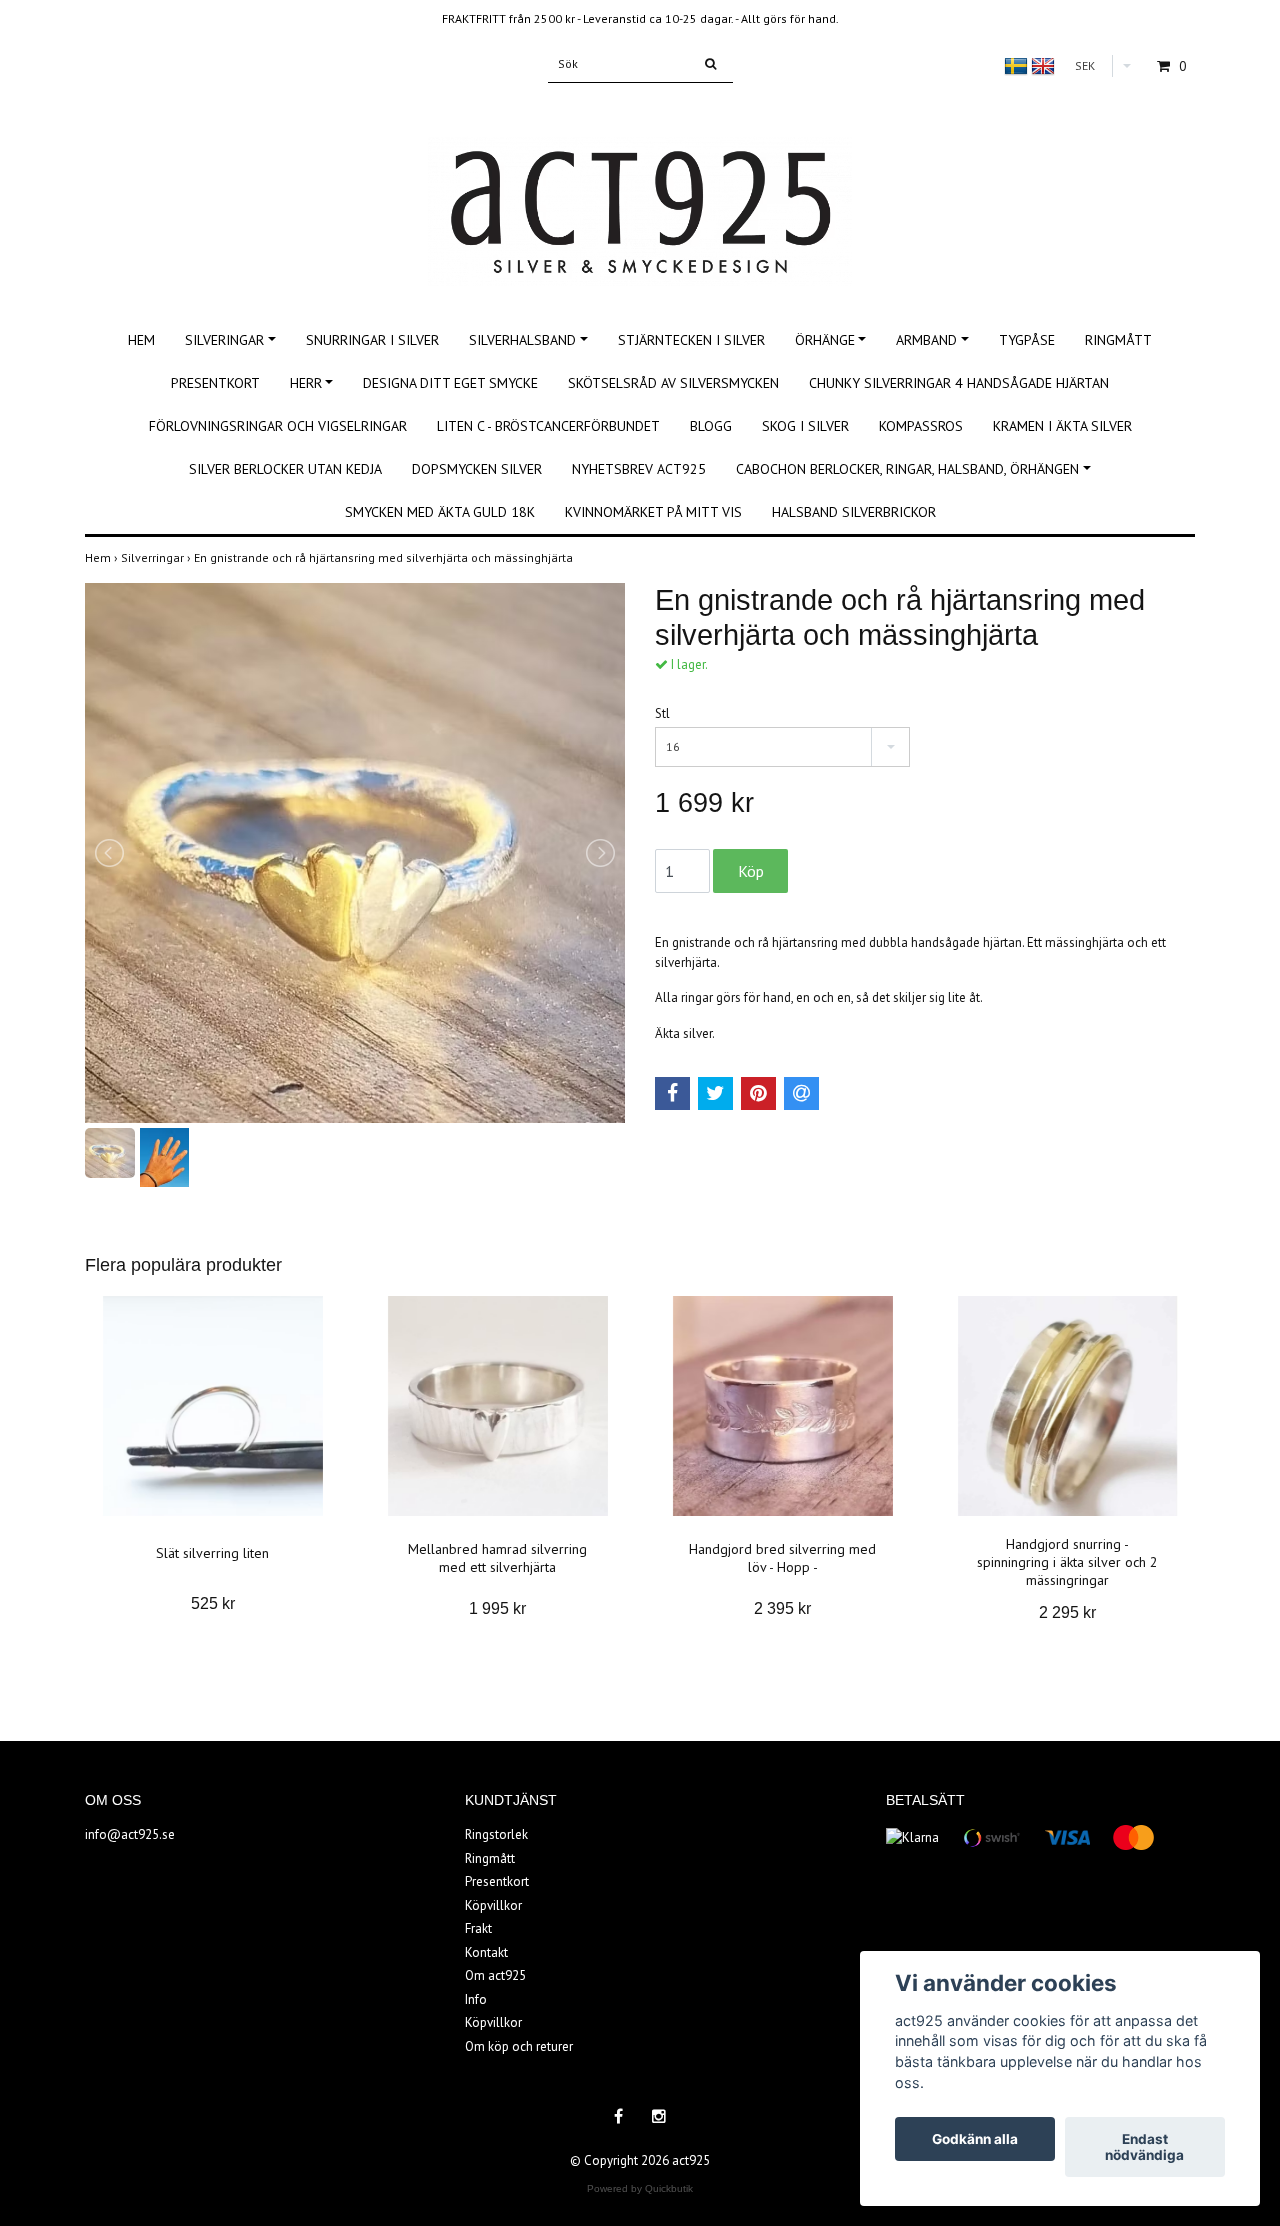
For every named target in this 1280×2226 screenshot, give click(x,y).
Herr (306, 383)
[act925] (640, 189)
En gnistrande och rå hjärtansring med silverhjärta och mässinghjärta (385, 557)
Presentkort (215, 383)
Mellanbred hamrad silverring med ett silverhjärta (497, 1558)
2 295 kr (1067, 1612)
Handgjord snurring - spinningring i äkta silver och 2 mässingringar (1067, 1562)
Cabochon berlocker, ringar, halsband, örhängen (907, 469)
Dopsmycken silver (477, 469)
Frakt (478, 1928)
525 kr (213, 1603)
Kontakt (486, 1952)
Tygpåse (1027, 340)
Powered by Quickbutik (640, 2188)
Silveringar (224, 340)
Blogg (711, 426)
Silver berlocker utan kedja (285, 469)
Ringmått (1118, 340)
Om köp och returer (519, 2046)
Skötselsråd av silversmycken (673, 383)
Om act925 (495, 1975)
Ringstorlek (496, 1834)
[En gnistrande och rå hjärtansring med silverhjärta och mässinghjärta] (355, 853)
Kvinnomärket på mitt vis (653, 512)
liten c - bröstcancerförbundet (548, 426)
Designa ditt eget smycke (450, 383)
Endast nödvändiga (1144, 2147)
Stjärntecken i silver (691, 340)
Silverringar (157, 557)
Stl (662, 713)
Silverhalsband (522, 340)
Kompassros (921, 426)
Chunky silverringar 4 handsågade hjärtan (959, 383)
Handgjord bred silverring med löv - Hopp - (782, 1558)
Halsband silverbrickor (854, 512)
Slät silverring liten (212, 1553)
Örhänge (825, 340)
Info (476, 1999)
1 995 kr (497, 1608)
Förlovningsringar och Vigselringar (278, 426)
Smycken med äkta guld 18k (440, 512)
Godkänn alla (975, 2139)
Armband (926, 340)
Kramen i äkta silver (1062, 426)
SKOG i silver (805, 426)
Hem (141, 340)
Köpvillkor (493, 1905)
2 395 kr (782, 1608)
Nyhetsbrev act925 (639, 469)
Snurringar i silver (372, 340)
